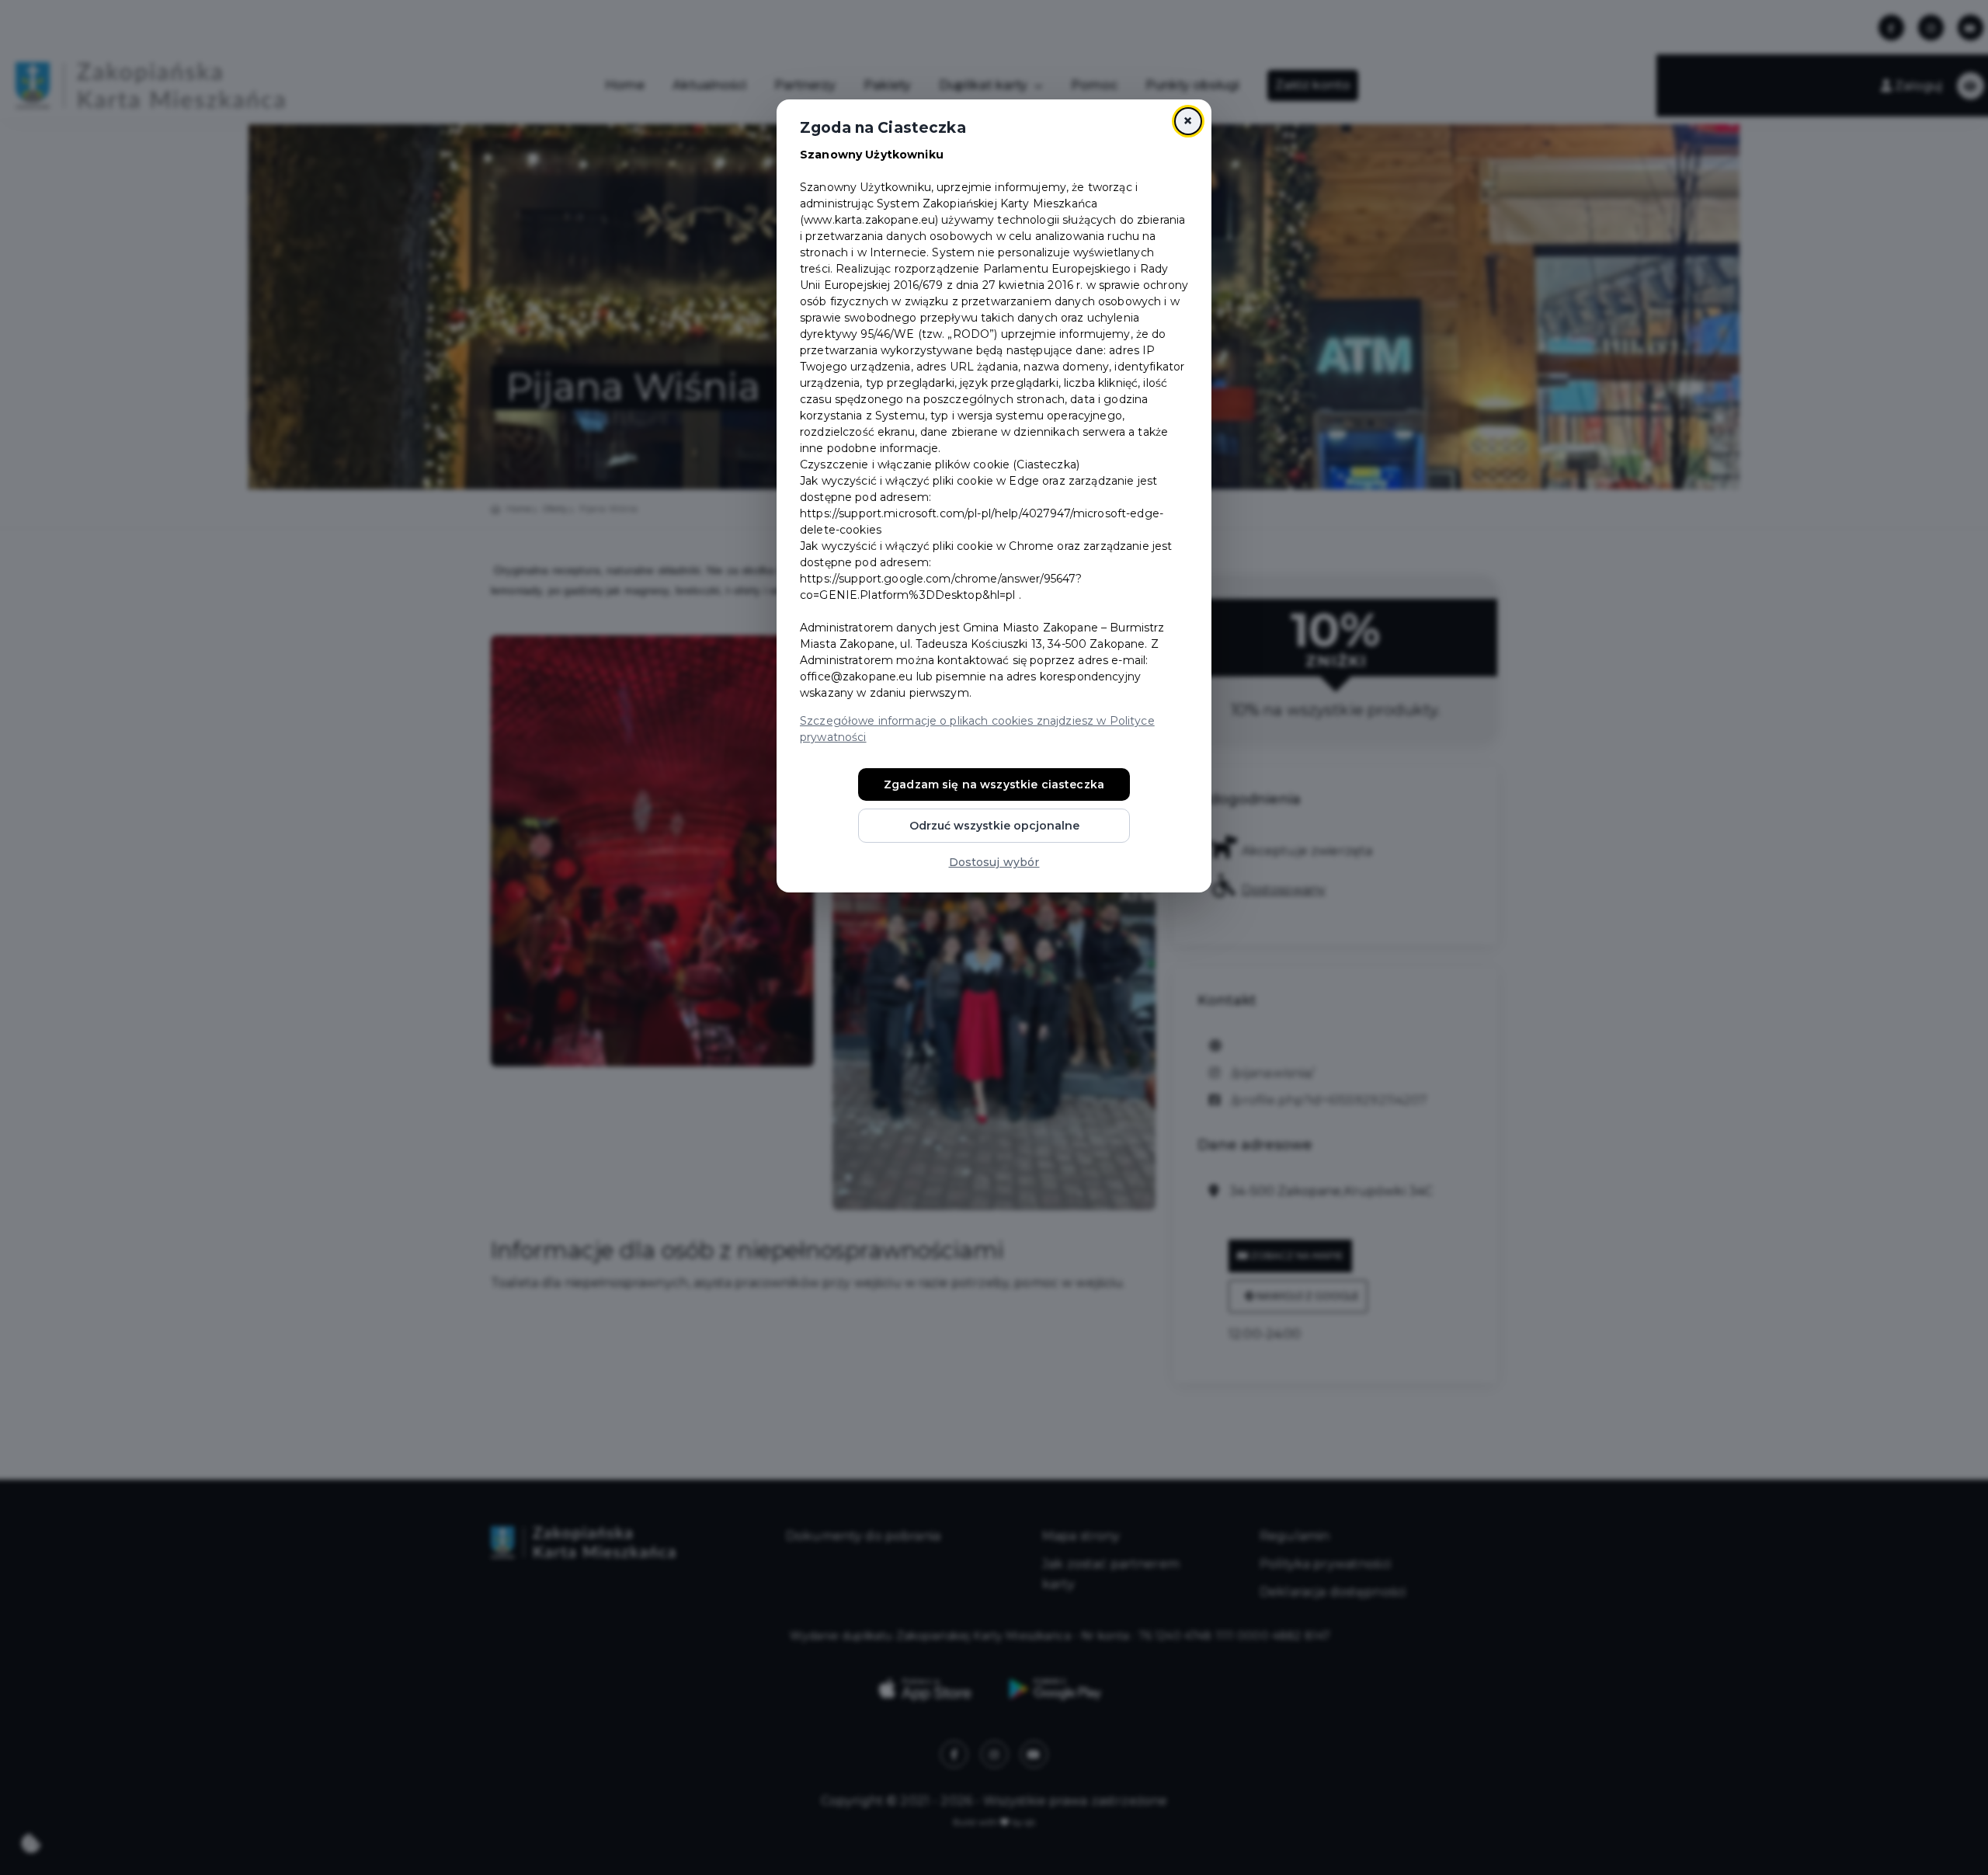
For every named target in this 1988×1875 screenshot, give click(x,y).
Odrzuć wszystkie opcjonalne (994, 826)
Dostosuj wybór (994, 862)
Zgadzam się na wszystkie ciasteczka (994, 784)
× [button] (1188, 121)
